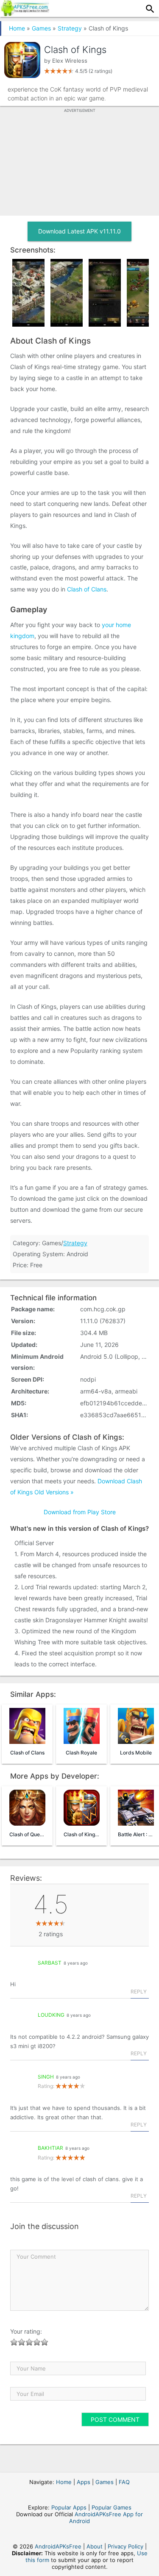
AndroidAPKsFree (58, 2546)
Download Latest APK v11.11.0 (79, 231)
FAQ (124, 2482)
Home (17, 28)
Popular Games (112, 2507)
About (95, 2546)
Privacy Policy (126, 2546)
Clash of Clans (87, 589)
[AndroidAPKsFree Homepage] (25, 14)
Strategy (70, 28)
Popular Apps (69, 2507)
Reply (139, 1992)
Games (41, 28)
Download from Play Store (80, 1512)
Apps (84, 2482)
